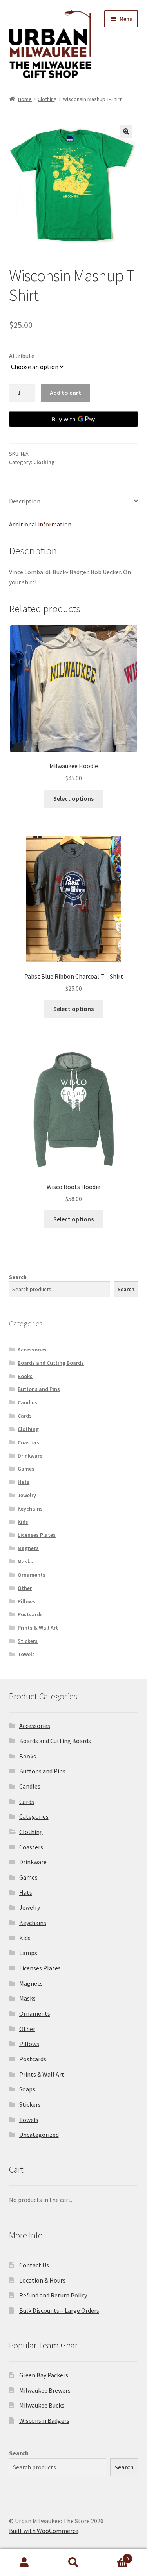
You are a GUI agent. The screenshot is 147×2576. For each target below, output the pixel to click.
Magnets (28, 1548)
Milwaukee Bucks (42, 2405)
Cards (25, 1416)
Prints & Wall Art (38, 1628)
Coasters (29, 1442)
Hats (24, 1482)
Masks (25, 1561)
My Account (24, 2563)
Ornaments (32, 1575)
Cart (113, 2556)
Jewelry (27, 1495)
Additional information (40, 524)
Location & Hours (42, 2280)
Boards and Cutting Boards (51, 1363)
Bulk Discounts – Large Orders (59, 2310)
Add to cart (65, 393)
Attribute (22, 356)
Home (25, 99)
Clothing (47, 99)
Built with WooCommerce (44, 2531)
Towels (26, 1654)
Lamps (28, 1953)
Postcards (30, 1614)
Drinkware (30, 1456)
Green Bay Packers (44, 2375)
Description (25, 501)
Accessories (32, 1350)
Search (18, 1277)
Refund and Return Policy (53, 2295)
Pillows (26, 1601)
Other (25, 1588)
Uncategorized (39, 2135)
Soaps (27, 2089)
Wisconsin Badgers (44, 2420)
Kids (23, 1522)
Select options (73, 798)
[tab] (74, 502)
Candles (27, 1402)
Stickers (28, 1641)
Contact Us (34, 2265)
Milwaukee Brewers (45, 2390)
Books (25, 1376)
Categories (34, 1816)
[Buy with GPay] (74, 419)
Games (26, 1469)
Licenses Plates (37, 1535)
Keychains (30, 1509)
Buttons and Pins (39, 1389)
